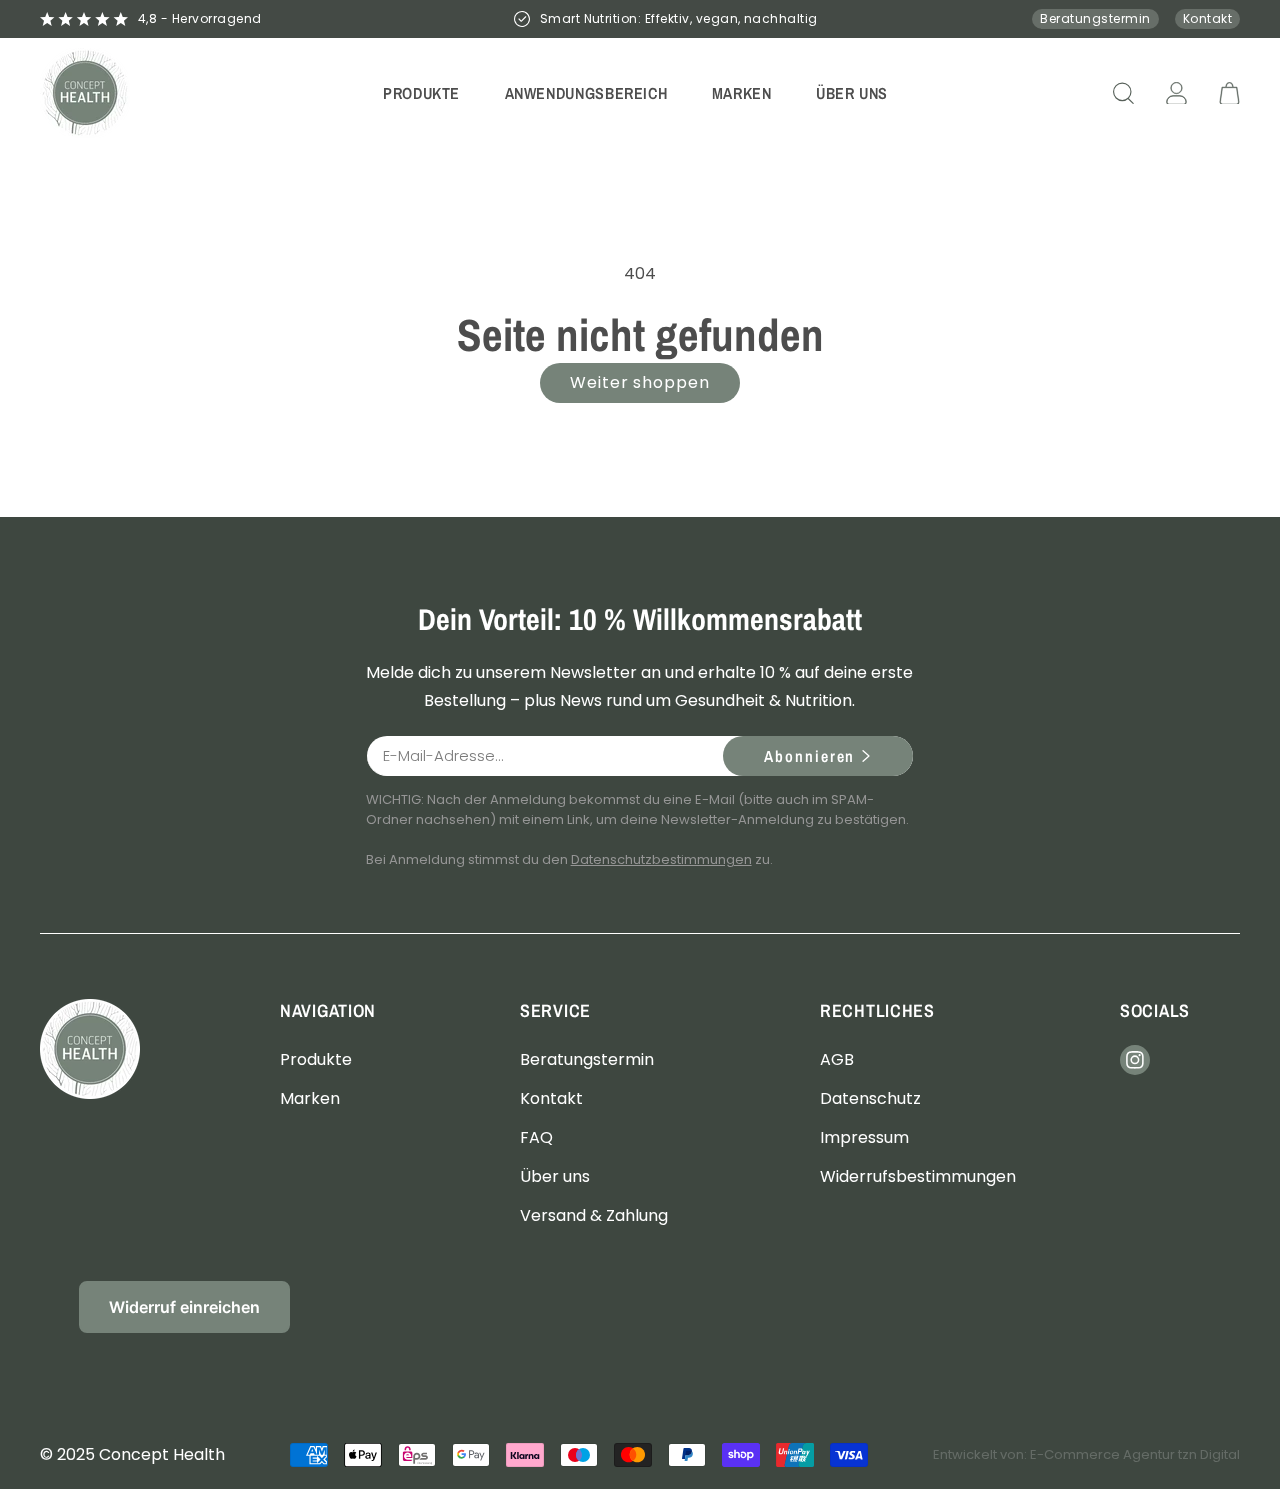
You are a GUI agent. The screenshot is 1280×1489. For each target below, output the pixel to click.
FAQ (536, 1136)
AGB (837, 1058)
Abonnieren (809, 756)
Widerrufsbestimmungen (918, 1176)
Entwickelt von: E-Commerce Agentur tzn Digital (1086, 1454)
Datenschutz (870, 1097)
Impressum (864, 1136)
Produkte (316, 1058)
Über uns (555, 1176)
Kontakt (1207, 18)
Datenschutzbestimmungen (661, 859)
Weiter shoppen (640, 382)
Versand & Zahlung (594, 1215)
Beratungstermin (1095, 18)
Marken (310, 1097)
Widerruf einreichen (184, 1307)
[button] (422, 92)
